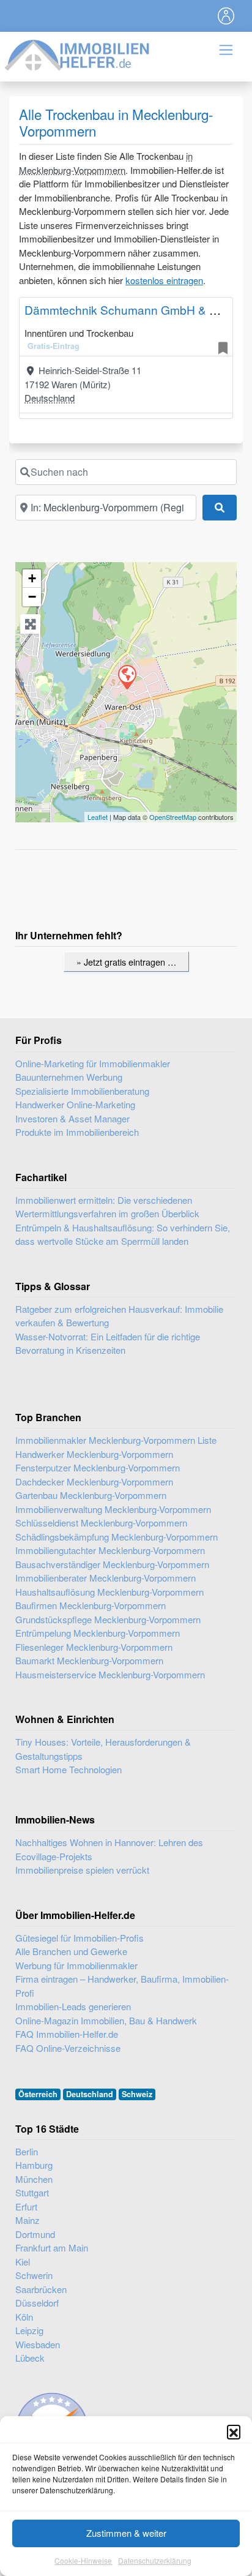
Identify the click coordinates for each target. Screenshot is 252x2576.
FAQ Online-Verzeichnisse (68, 2048)
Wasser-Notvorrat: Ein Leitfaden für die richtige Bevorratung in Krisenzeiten (108, 1343)
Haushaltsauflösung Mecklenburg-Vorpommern (109, 1592)
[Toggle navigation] (226, 16)
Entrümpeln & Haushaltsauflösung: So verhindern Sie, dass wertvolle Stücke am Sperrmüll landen (123, 1234)
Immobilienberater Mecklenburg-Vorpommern (106, 1578)
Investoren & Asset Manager (72, 1118)
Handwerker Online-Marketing (75, 1104)
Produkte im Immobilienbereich (77, 1132)
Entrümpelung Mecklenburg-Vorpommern (98, 1633)
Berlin (27, 2151)
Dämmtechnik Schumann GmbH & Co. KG (136, 310)
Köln (24, 2317)
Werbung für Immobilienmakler (76, 1965)
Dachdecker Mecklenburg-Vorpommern (94, 1481)
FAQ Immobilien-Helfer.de (67, 2034)
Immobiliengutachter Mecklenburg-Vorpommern (110, 1550)
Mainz (28, 2220)
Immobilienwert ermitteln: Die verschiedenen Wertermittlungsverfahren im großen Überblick (107, 1207)
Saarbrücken (41, 2289)
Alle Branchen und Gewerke (71, 1951)
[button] (234, 2431)
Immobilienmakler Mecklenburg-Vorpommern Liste (116, 1440)
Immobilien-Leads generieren (73, 2006)
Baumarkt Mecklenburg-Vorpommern (89, 1660)
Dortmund (35, 2234)
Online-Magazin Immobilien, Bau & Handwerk (106, 2020)
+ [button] (32, 578)
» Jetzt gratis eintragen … (126, 962)
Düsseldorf (37, 2303)
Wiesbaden (38, 2344)
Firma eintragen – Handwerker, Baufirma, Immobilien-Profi (122, 1986)
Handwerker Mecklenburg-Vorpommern (94, 1454)
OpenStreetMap (173, 817)
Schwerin (34, 2275)
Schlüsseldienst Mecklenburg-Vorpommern (101, 1523)
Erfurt (26, 2206)
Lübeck (30, 2358)
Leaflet (98, 817)
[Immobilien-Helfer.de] (78, 54)
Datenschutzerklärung (155, 2560)
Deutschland (50, 398)
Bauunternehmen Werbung (69, 1077)
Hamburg (34, 2165)
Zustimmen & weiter (126, 2533)
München (34, 2179)
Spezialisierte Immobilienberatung (82, 1091)
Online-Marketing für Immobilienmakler (93, 1063)
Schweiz (137, 2094)
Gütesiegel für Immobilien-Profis (80, 1938)
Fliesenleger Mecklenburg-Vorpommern (94, 1647)
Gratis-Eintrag (54, 346)
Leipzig (29, 2330)
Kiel (23, 2262)
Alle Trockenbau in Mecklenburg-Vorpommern (116, 122)
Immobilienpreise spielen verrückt (82, 1870)
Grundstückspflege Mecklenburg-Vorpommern (108, 1619)
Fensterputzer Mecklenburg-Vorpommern (98, 1467)
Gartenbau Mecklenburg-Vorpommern (91, 1495)
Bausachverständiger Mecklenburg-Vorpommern (112, 1564)
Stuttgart (32, 2192)
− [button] (32, 597)
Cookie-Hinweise (83, 2560)
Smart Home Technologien (69, 1769)
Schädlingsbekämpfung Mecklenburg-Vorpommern (117, 1537)
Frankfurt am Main (52, 2247)
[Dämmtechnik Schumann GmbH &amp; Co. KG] (127, 677)
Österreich (38, 2094)
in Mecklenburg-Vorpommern (106, 163)
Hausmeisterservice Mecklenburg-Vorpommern (110, 1674)
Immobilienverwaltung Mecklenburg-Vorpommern (113, 1509)
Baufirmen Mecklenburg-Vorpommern (91, 1605)
